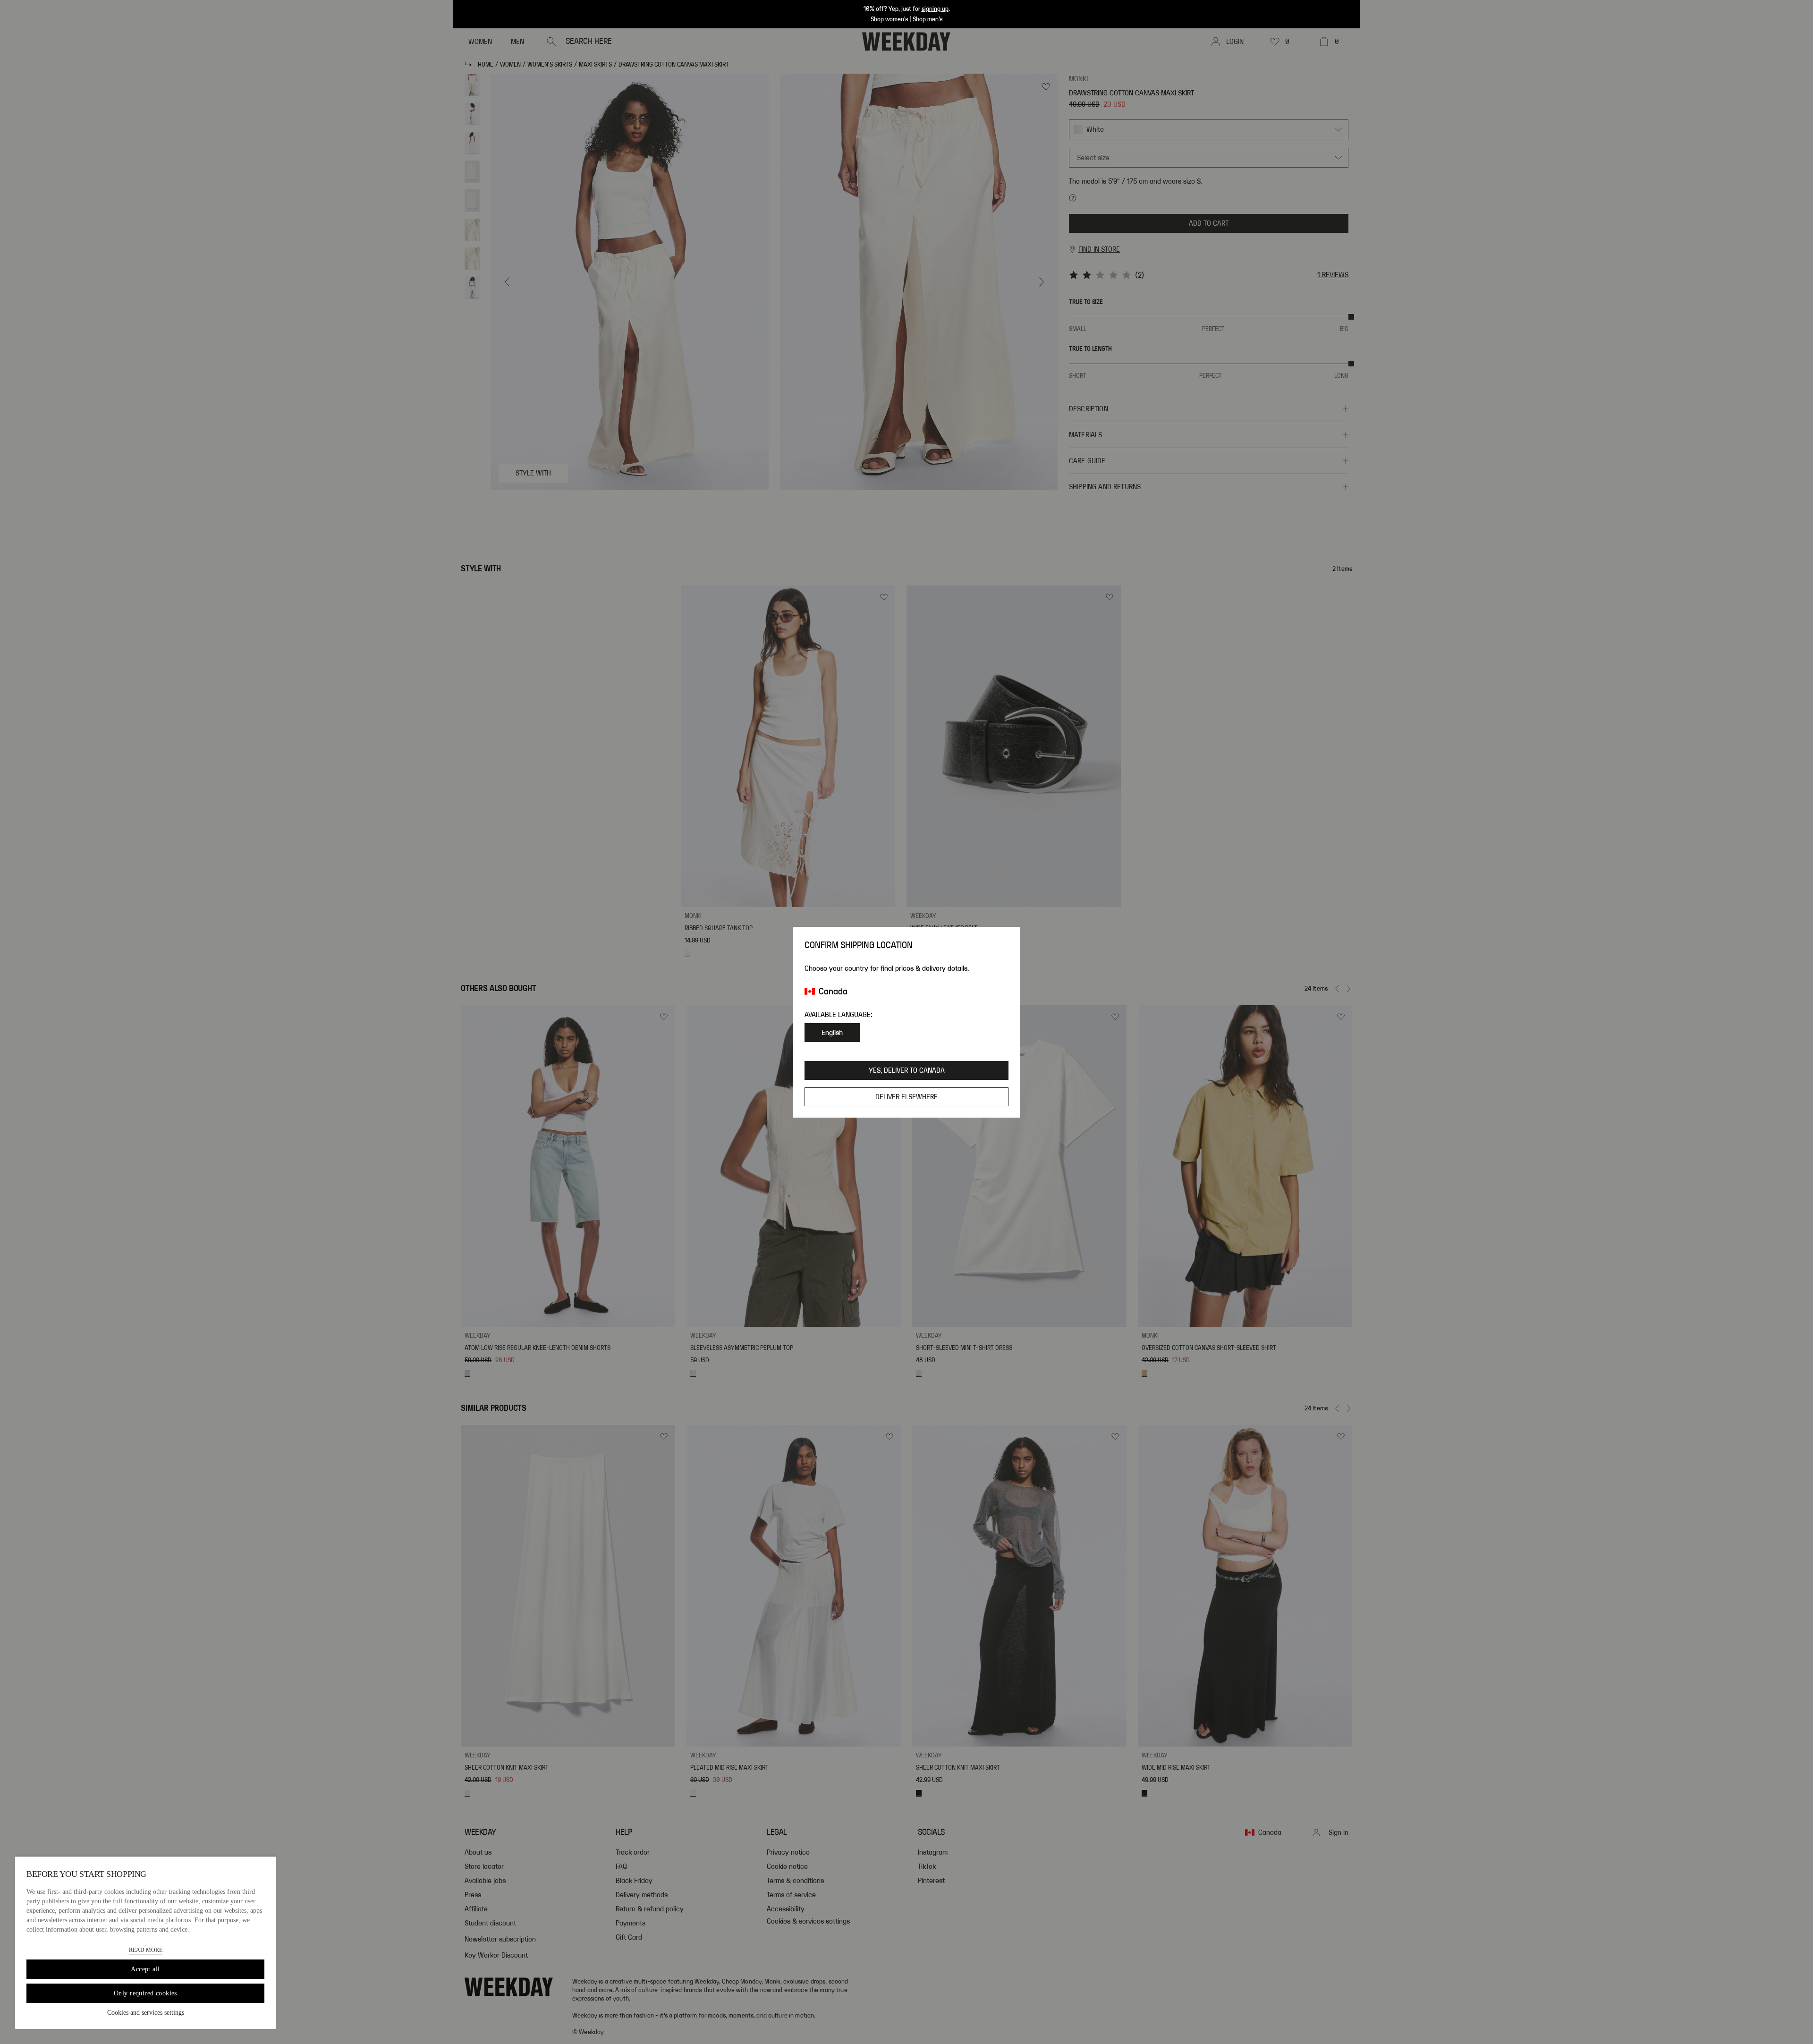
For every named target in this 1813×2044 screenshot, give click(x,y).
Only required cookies (145, 1993)
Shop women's (889, 19)
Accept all (145, 1969)
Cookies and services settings (146, 2013)
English (832, 1033)
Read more (146, 1950)
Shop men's (928, 19)
